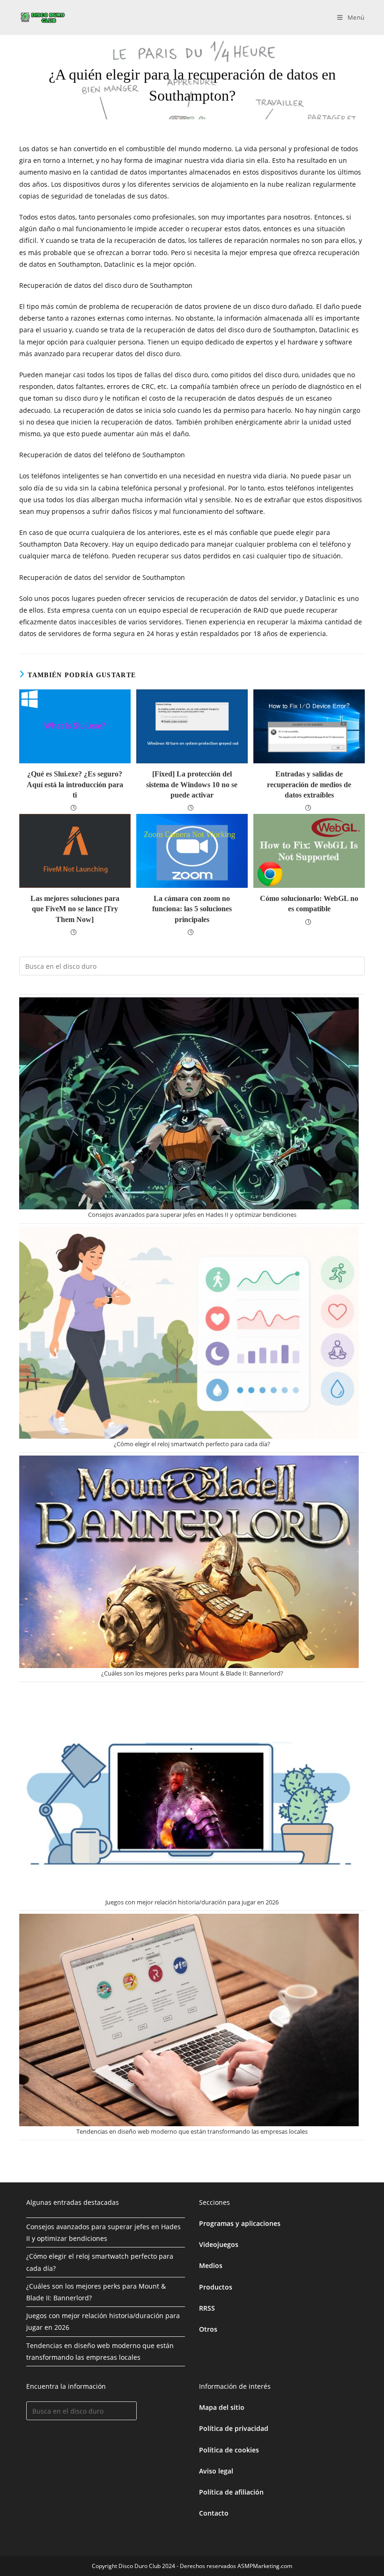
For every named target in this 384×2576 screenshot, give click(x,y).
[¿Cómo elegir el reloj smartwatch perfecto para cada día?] (189, 1333)
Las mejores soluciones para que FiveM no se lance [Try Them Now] (75, 909)
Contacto (214, 2513)
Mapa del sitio (222, 2407)
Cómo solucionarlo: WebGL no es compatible (309, 904)
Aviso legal (216, 2471)
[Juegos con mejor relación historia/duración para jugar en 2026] (189, 1791)
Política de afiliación (231, 2492)
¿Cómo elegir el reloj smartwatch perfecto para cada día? (192, 1444)
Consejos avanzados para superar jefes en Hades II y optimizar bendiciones (192, 1215)
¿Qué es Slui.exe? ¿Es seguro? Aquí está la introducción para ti (75, 784)
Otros (208, 2329)
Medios (211, 2265)
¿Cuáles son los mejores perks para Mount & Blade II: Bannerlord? (192, 1673)
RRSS (207, 2308)
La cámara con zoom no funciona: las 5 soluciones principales (192, 909)
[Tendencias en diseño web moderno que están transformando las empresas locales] (189, 2020)
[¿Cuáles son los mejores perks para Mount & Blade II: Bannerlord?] (189, 1562)
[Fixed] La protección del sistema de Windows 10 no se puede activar (192, 784)
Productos (216, 2287)
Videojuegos (219, 2244)
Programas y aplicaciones (240, 2223)
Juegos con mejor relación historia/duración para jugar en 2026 (192, 1902)
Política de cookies (229, 2450)
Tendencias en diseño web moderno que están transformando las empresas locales (192, 2131)
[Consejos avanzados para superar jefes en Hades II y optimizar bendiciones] (189, 1103)
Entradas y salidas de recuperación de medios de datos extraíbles (309, 784)
